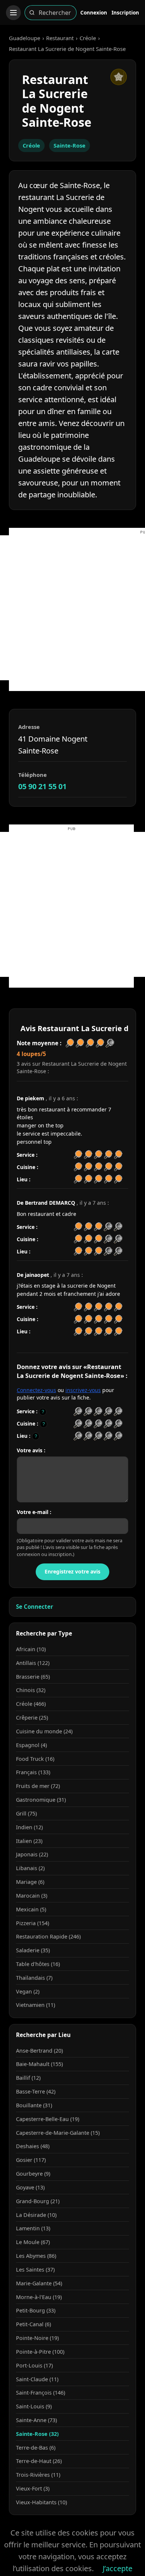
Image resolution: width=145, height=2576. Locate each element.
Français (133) (33, 1772)
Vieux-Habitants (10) (41, 2502)
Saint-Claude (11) (37, 2379)
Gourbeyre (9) (33, 2174)
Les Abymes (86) (36, 2256)
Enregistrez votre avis (72, 1571)
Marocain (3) (32, 1896)
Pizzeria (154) (33, 1923)
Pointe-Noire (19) (37, 2338)
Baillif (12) (28, 2078)
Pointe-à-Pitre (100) (40, 2352)
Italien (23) (29, 1841)
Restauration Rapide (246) (48, 1936)
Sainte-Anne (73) (36, 2420)
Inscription (125, 12)
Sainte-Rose (70, 145)
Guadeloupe (25, 38)
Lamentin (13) (33, 2228)
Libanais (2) (30, 1868)
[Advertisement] (72, 608)
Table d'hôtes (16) (38, 1964)
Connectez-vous (36, 1390)
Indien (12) (29, 1827)
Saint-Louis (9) (34, 2406)
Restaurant (60, 38)
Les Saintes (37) (35, 2270)
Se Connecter (35, 1607)
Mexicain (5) (31, 1909)
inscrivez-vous (83, 1390)
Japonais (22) (32, 1854)
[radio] (78, 1412)
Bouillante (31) (34, 2105)
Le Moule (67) (33, 2242)
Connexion (94, 12)
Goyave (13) (30, 2187)
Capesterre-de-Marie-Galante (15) (58, 2133)
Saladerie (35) (33, 1950)
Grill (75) (26, 1813)
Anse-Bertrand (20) (39, 2051)
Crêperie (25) (32, 1718)
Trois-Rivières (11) (38, 2475)
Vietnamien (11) (36, 2005)
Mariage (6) (30, 1882)
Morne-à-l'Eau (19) (39, 2297)
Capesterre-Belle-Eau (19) (48, 2119)
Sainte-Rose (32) (37, 2434)
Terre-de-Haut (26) (39, 2461)
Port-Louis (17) (34, 2365)
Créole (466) (31, 1704)
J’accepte (117, 2568)
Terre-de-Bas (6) (36, 2448)
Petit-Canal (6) (33, 2324)
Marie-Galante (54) (39, 2283)
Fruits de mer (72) (38, 1786)
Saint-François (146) (41, 2393)
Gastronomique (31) (41, 1800)
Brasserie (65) (33, 1677)
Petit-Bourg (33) (36, 2310)
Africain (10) (31, 1649)
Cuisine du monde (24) (44, 1731)
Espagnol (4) (31, 1745)
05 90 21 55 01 (42, 786)
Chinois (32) (31, 1690)
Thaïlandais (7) (34, 1978)
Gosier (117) (31, 2160)
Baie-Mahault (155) (39, 2064)
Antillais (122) (33, 1663)
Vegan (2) (28, 1991)
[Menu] (13, 13)
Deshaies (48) (33, 2146)
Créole (88, 38)
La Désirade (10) (36, 2215)
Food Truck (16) (35, 1759)
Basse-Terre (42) (36, 2091)
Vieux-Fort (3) (33, 2488)
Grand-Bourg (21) (38, 2201)
